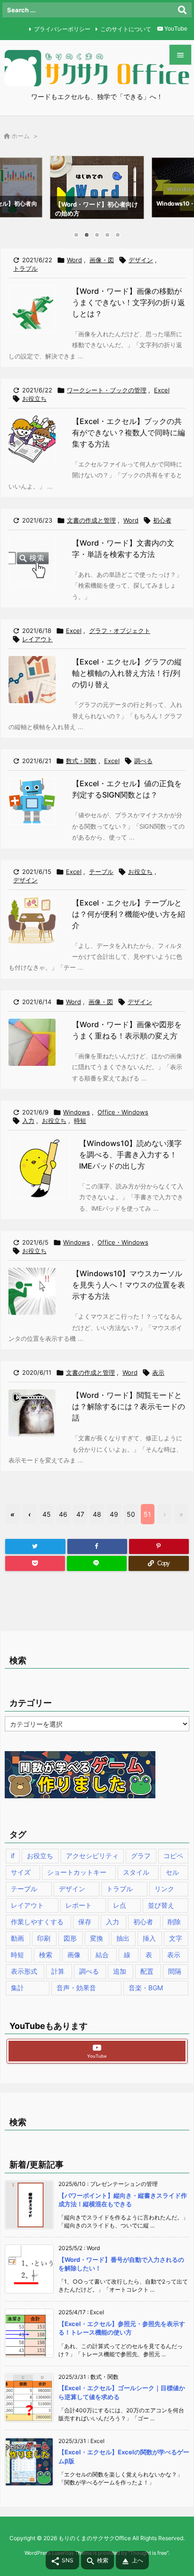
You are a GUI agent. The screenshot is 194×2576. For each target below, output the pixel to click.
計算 (58, 1971)
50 (131, 1514)
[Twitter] (35, 1546)
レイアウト (37, 639)
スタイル (136, 1872)
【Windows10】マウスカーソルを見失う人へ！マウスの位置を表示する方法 (129, 1285)
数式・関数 (81, 761)
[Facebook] (97, 1546)
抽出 (123, 1938)
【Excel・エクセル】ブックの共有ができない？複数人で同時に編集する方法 (129, 432)
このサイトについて (126, 29)
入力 (28, 1121)
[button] (16, 190)
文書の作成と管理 (91, 520)
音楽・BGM (146, 1988)
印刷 (44, 1938)
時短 (80, 1121)
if (13, 1856)
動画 (17, 1938)
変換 (97, 1938)
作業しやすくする (37, 1922)
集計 (17, 1988)
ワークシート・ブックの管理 (107, 390)
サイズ (21, 1872)
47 (80, 1514)
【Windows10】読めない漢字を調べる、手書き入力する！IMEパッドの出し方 (130, 1155)
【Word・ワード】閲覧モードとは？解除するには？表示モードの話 (129, 1406)
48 (97, 1514)
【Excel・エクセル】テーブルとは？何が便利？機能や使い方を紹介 (129, 914)
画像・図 (102, 260)
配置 (147, 1971)
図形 (70, 1938)
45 (47, 1514)
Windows (77, 1112)
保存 (85, 1922)
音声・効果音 (76, 1988)
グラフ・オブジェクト (120, 631)
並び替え (161, 1905)
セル (172, 1872)
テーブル (101, 872)
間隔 (175, 1971)
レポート (79, 1905)
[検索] (182, 10)
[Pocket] (35, 1563)
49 (114, 1514)
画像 (74, 1955)
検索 (46, 1955)
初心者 (162, 520)
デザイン (141, 260)
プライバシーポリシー (62, 29)
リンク (164, 1889)
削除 (174, 1922)
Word (74, 260)
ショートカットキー (77, 1872)
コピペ (173, 1856)
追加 (120, 1971)
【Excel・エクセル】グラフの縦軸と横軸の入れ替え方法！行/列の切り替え (127, 673)
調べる (143, 761)
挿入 (149, 1938)
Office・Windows (123, 1112)
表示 (158, 1372)
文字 (176, 1938)
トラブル (25, 268)
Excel (162, 390)
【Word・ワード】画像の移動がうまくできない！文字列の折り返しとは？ (129, 302)
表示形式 (24, 1971)
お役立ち (34, 399)
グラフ (141, 1856)
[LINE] (97, 1563)
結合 (102, 1955)
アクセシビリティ (92, 1856)
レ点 (120, 1905)
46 (63, 1514)
